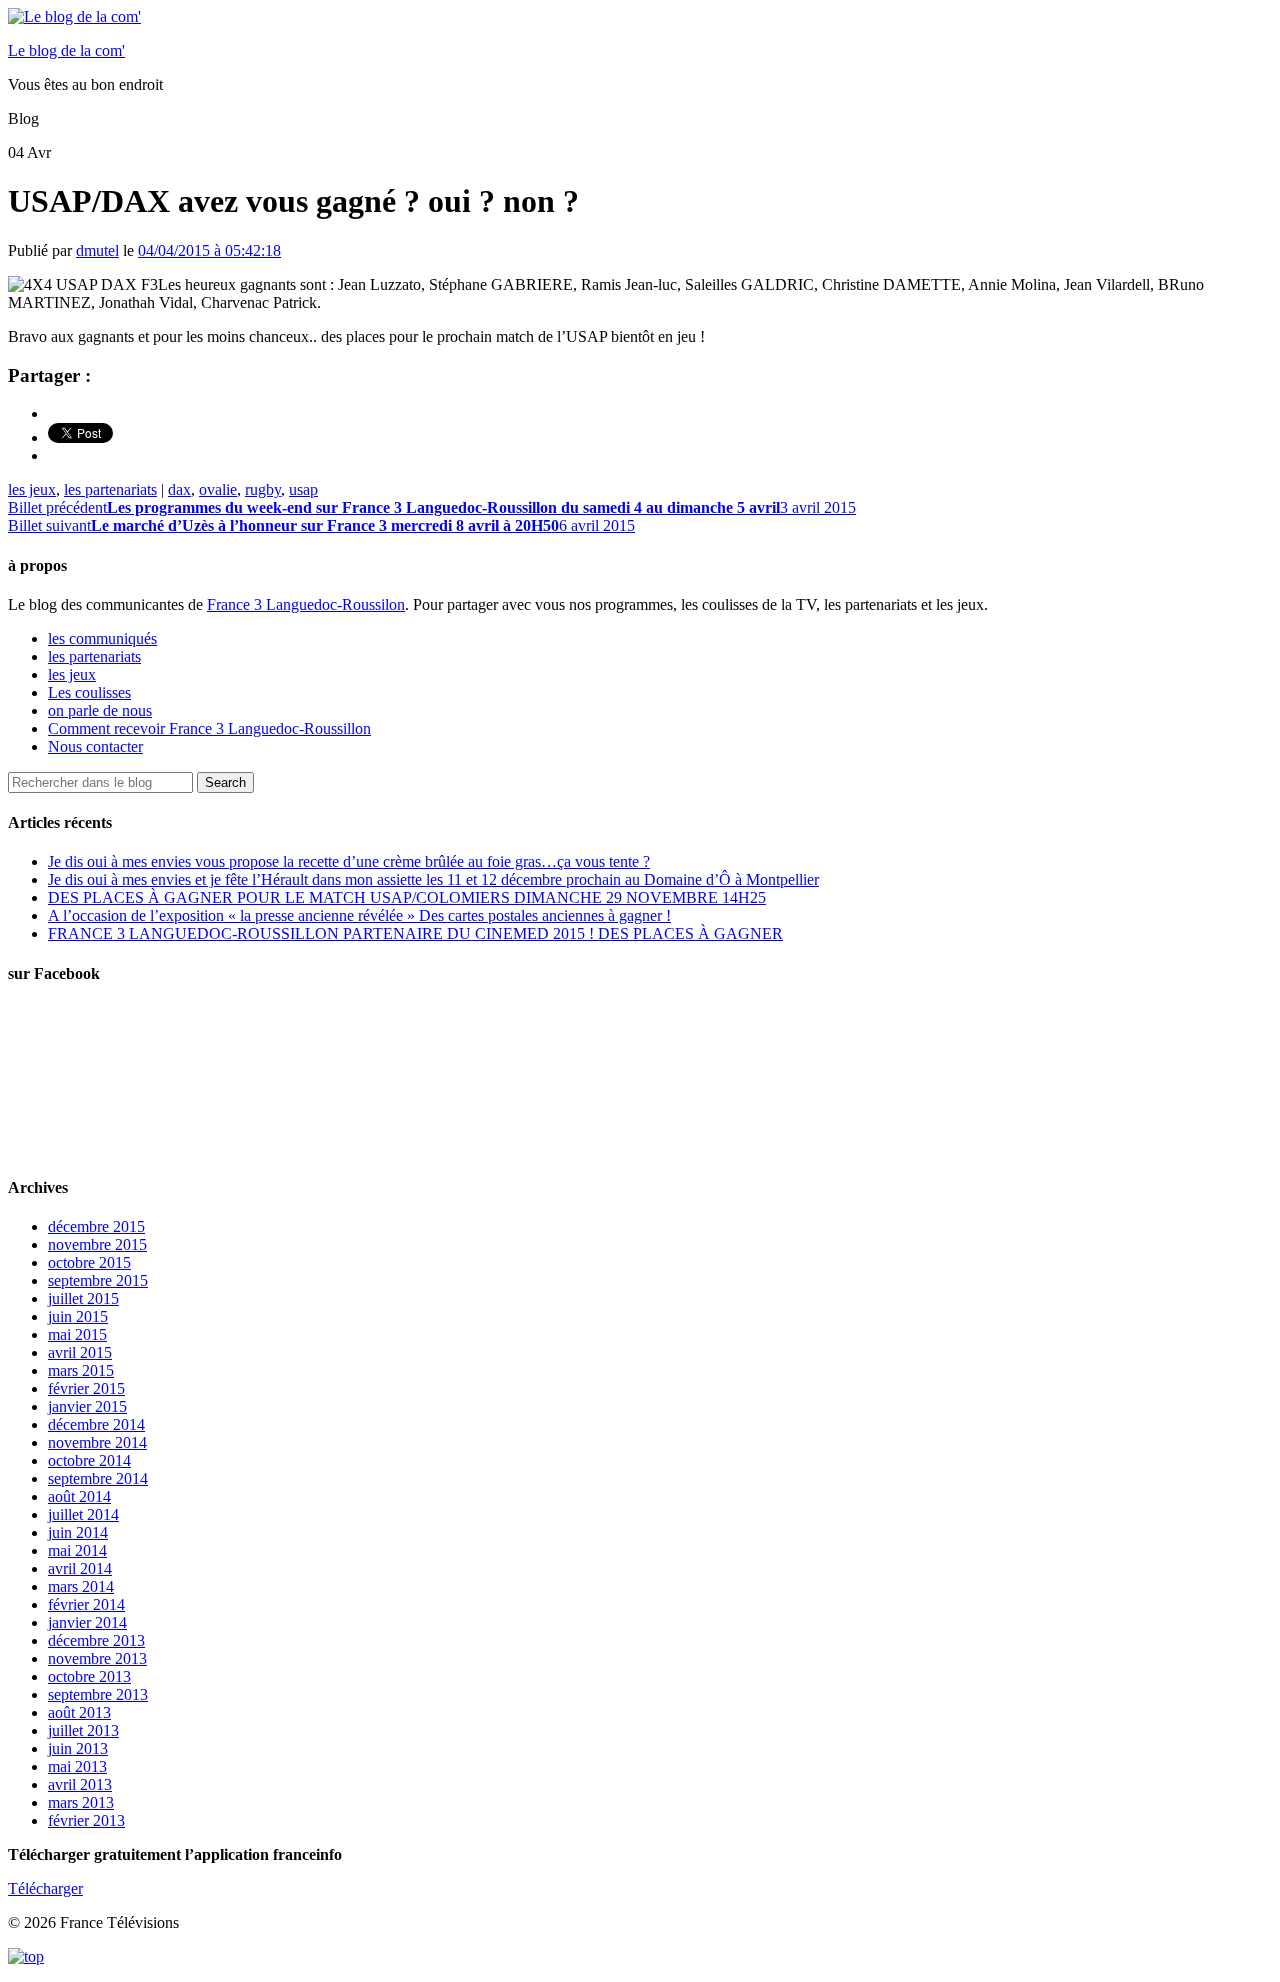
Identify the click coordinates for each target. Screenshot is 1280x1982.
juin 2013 (78, 1748)
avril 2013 (80, 1784)
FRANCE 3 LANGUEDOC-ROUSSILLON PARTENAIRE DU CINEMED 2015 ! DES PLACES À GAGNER (415, 933)
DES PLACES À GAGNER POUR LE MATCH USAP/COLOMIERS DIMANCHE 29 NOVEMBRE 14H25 (407, 897)
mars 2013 (81, 1802)
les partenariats (110, 489)
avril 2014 (80, 1568)
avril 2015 (80, 1352)
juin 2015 (78, 1316)
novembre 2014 (97, 1442)
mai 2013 (77, 1766)
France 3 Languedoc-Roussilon (306, 604)
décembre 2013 (96, 1640)
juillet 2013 (83, 1730)
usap (303, 489)
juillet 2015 (83, 1298)
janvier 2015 (87, 1406)
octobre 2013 (89, 1676)
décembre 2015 (96, 1226)
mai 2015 (77, 1334)
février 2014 (86, 1604)
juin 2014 (78, 1532)
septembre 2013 (98, 1694)
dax (179, 489)
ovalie (218, 489)
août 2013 (79, 1712)
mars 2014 (81, 1586)
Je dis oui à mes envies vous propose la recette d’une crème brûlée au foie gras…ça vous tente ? (349, 861)
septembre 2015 (98, 1280)
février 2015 (86, 1388)
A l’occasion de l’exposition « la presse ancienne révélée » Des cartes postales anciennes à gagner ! (359, 915)
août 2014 (79, 1496)
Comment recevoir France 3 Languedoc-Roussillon (209, 728)
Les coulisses (89, 692)
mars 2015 (81, 1370)
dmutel (97, 250)
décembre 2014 (96, 1424)
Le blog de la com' (66, 50)
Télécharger (45, 1888)
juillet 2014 (83, 1514)
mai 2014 (77, 1550)
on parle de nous (100, 710)
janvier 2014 (87, 1622)
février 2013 (86, 1820)
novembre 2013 (97, 1658)
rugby (263, 489)
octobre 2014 (89, 1460)
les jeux (32, 489)
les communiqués (102, 638)
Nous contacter (95, 746)
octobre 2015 (89, 1262)
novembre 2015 (97, 1244)
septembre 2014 (98, 1478)
